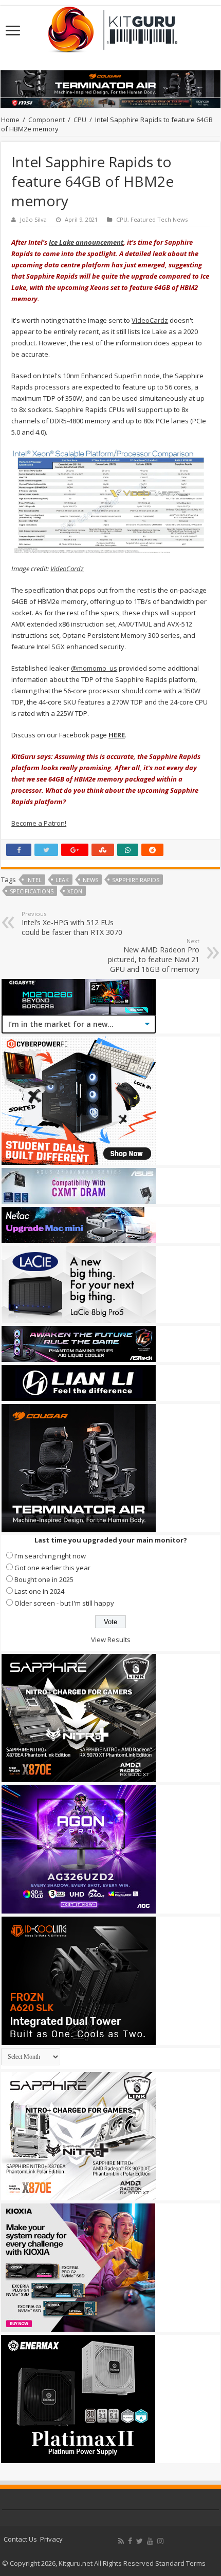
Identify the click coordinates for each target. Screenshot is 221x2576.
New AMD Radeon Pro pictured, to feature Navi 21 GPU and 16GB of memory (154, 955)
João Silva (33, 219)
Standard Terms (180, 2563)
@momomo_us (94, 668)
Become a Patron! (39, 823)
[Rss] (121, 2541)
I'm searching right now (50, 1556)
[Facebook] (130, 2541)
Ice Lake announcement (86, 242)
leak (62, 880)
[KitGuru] (110, 26)
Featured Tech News (159, 219)
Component (47, 120)
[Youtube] (150, 2541)
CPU (80, 120)
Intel (34, 880)
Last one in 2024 (39, 1591)
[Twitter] (140, 2541)
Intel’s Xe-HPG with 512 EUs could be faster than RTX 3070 (72, 923)
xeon (75, 891)
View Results (111, 1640)
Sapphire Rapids (136, 880)
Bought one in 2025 (44, 1579)
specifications (32, 891)
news (90, 880)
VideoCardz (150, 320)
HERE (117, 735)
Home (10, 120)
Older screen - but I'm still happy (64, 1603)
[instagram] (160, 2541)
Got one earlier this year (52, 1568)
